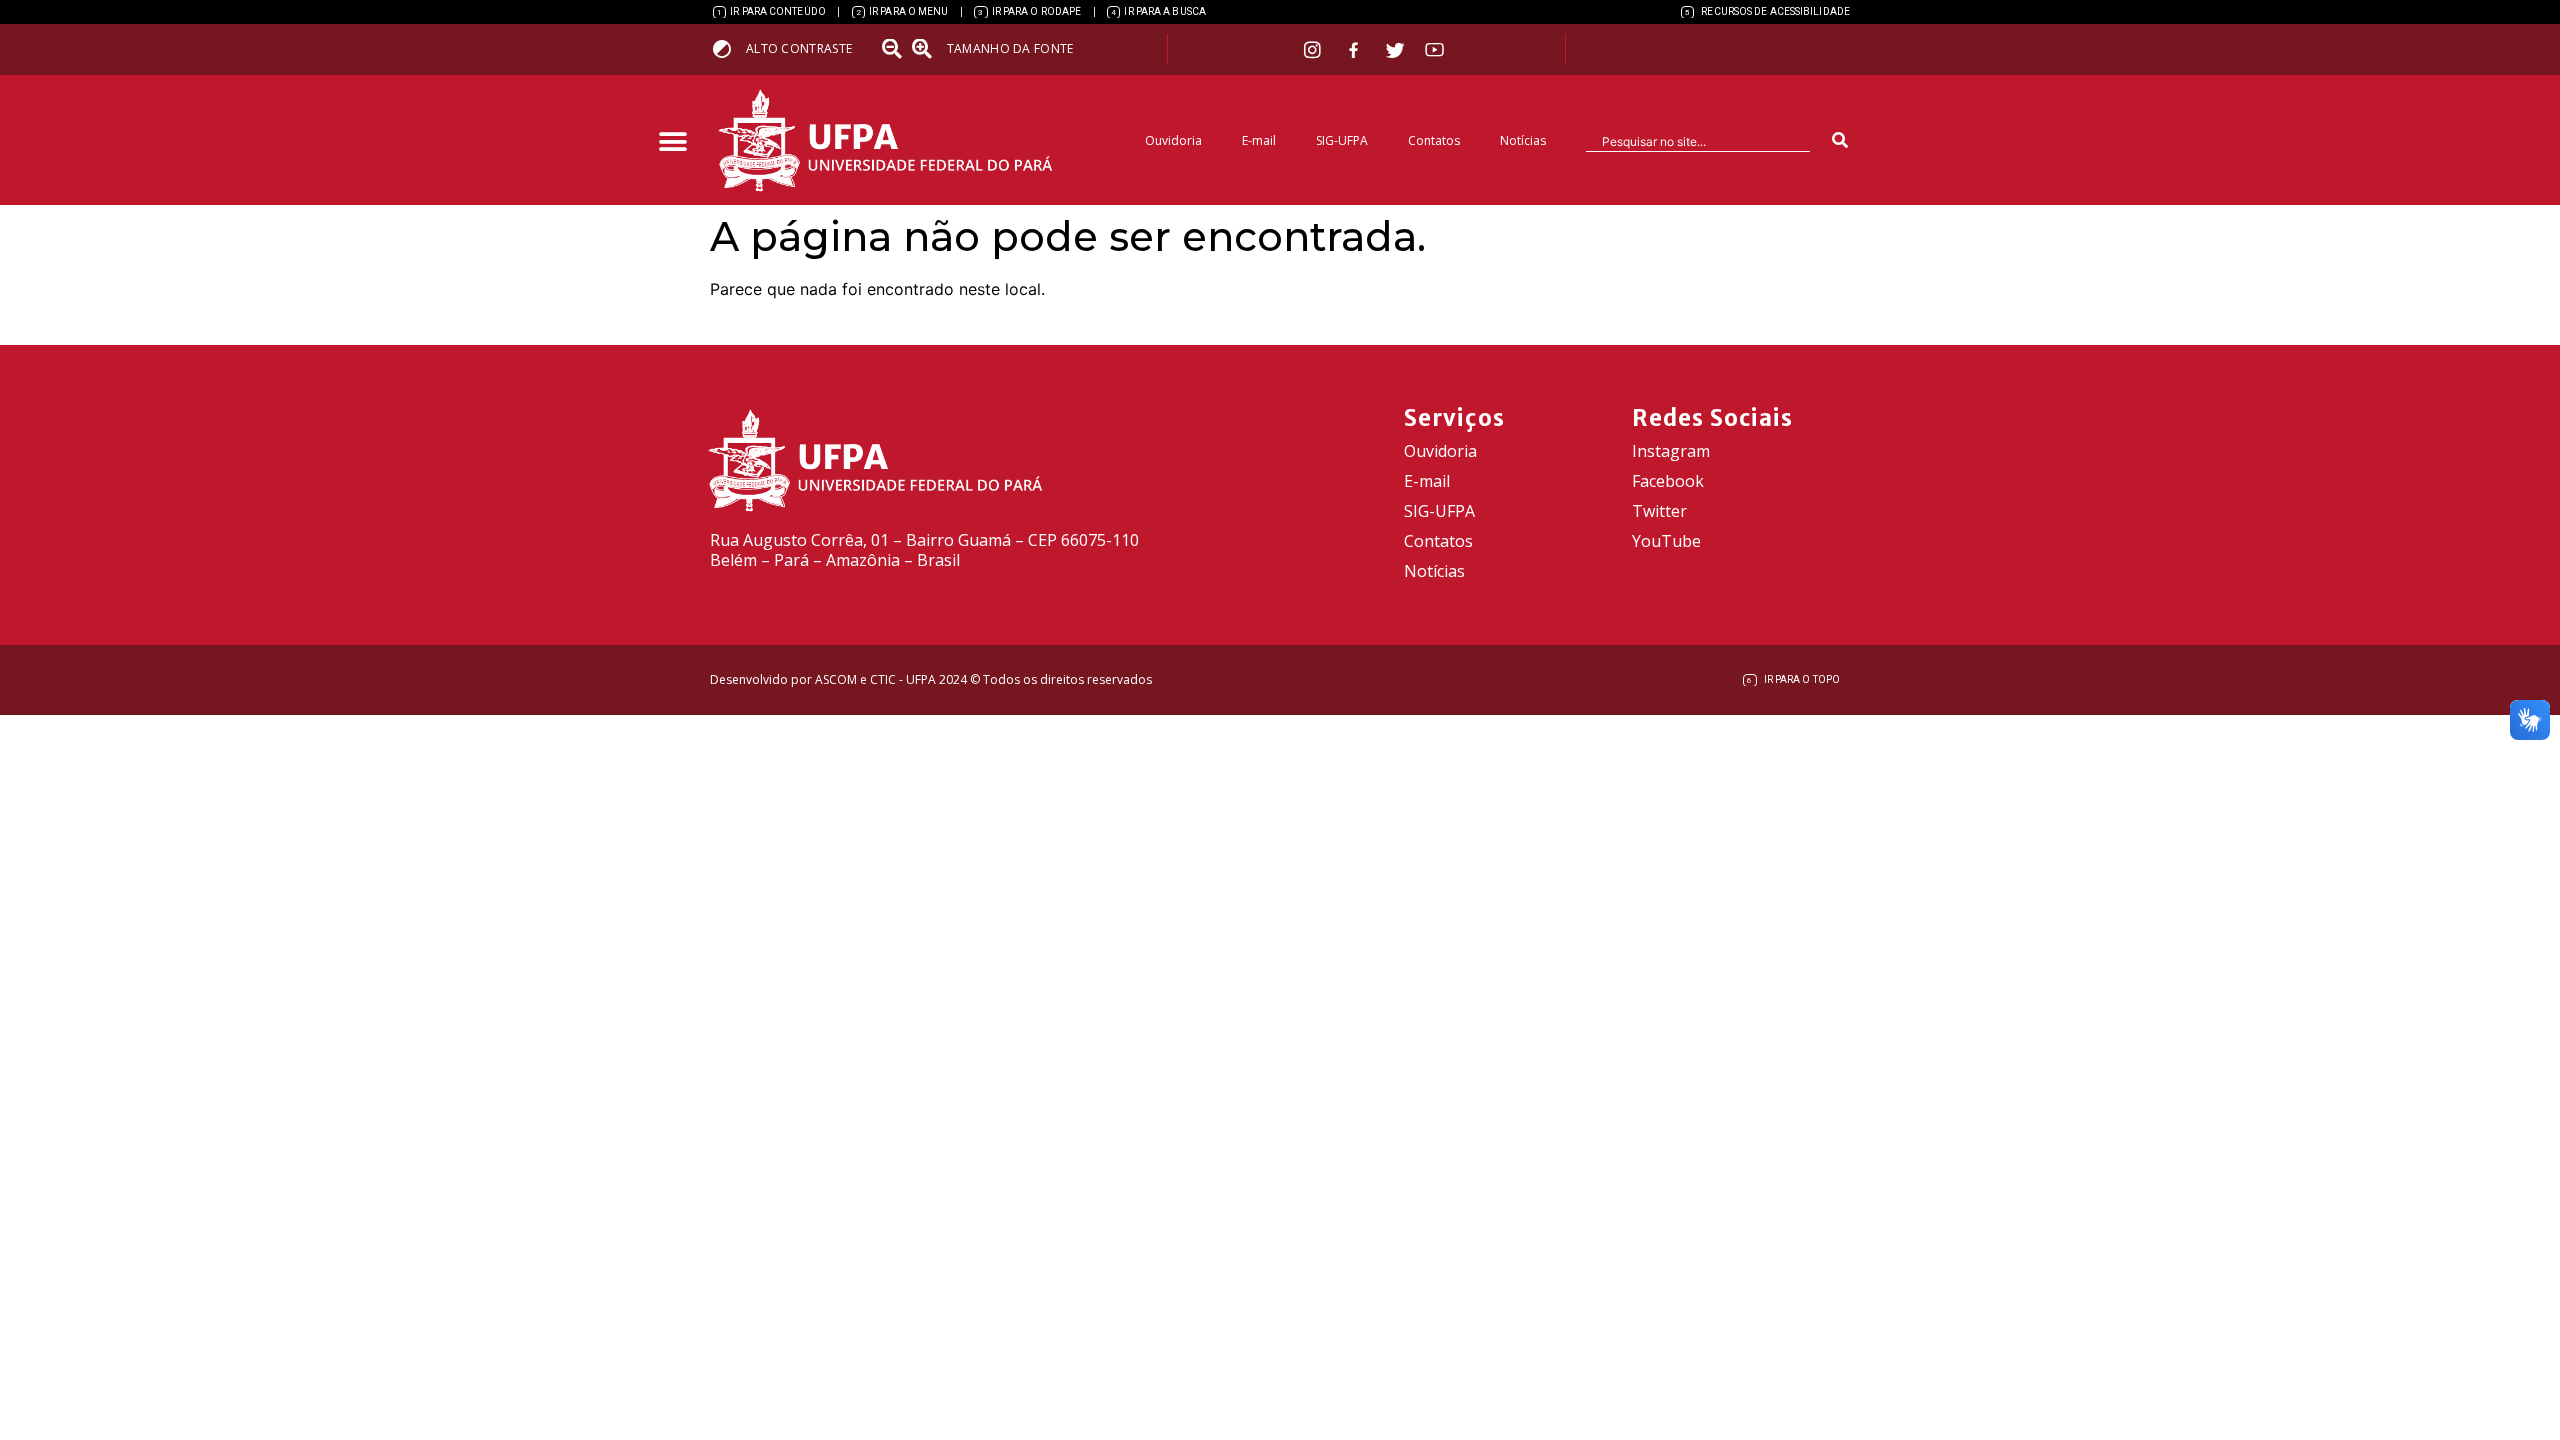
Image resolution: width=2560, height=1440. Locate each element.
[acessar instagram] (1314, 49)
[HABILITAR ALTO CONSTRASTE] (728, 48)
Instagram (1671, 451)
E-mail (1259, 140)
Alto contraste (799, 48)
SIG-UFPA (1342, 140)
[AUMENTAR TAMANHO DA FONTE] (928, 49)
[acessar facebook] (1356, 50)
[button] (672, 142)
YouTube (1666, 541)
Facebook (1668, 481)
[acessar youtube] (1435, 49)
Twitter (1659, 511)
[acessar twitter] (1395, 50)
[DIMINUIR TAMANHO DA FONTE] (894, 49)
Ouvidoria (1173, 140)
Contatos (1434, 140)
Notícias (1523, 140)
